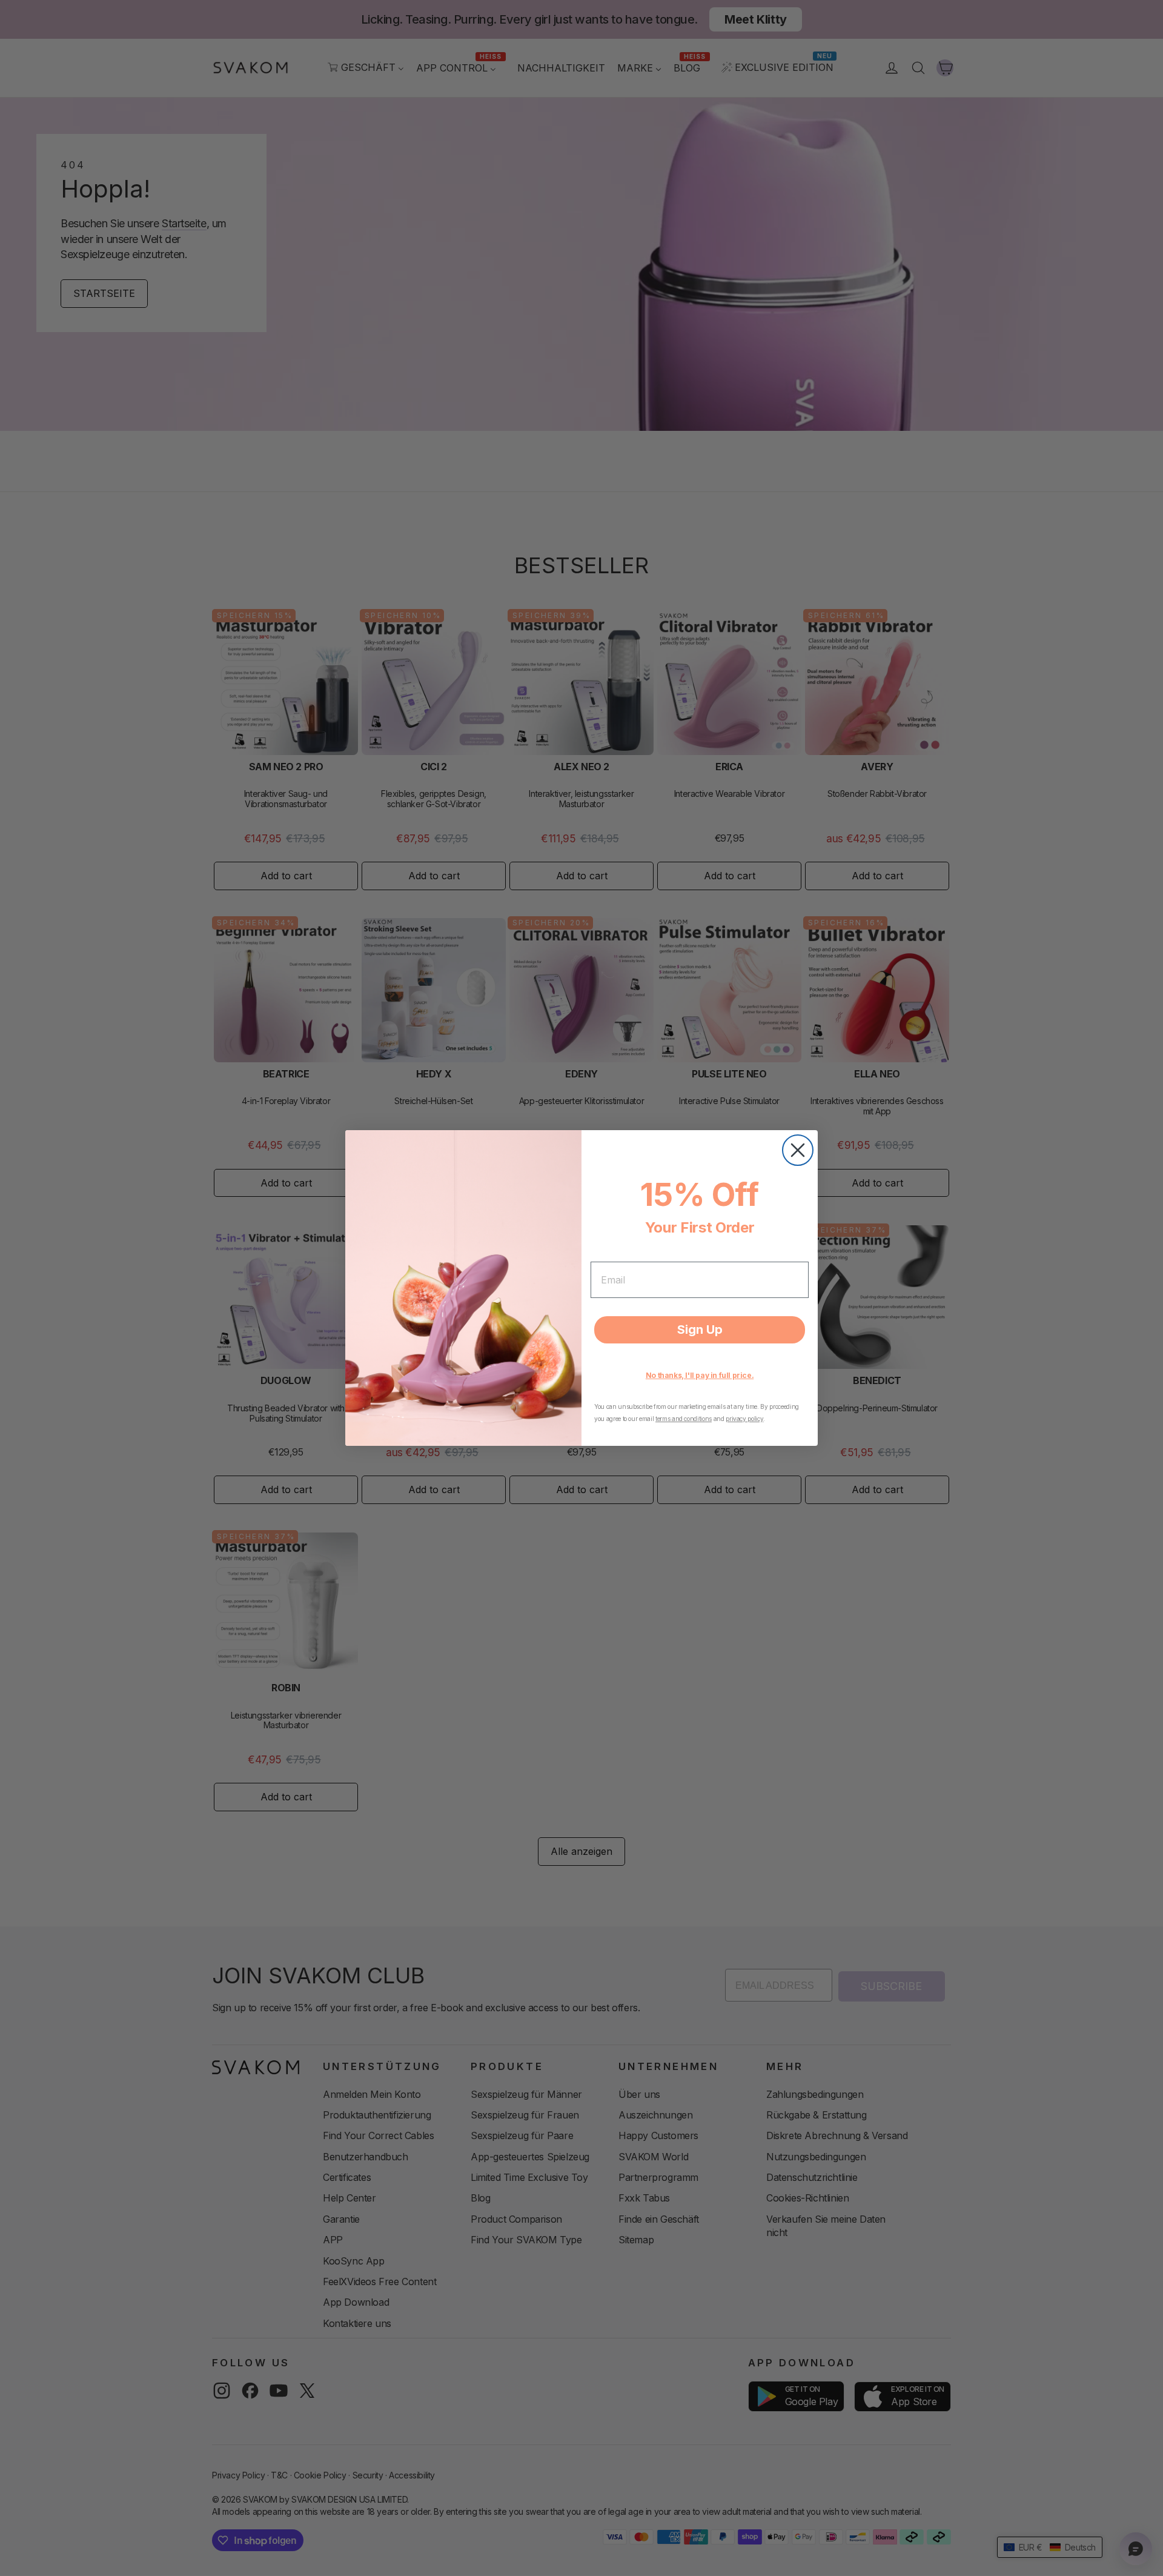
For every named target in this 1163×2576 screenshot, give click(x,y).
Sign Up (700, 1330)
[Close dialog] (798, 1150)
